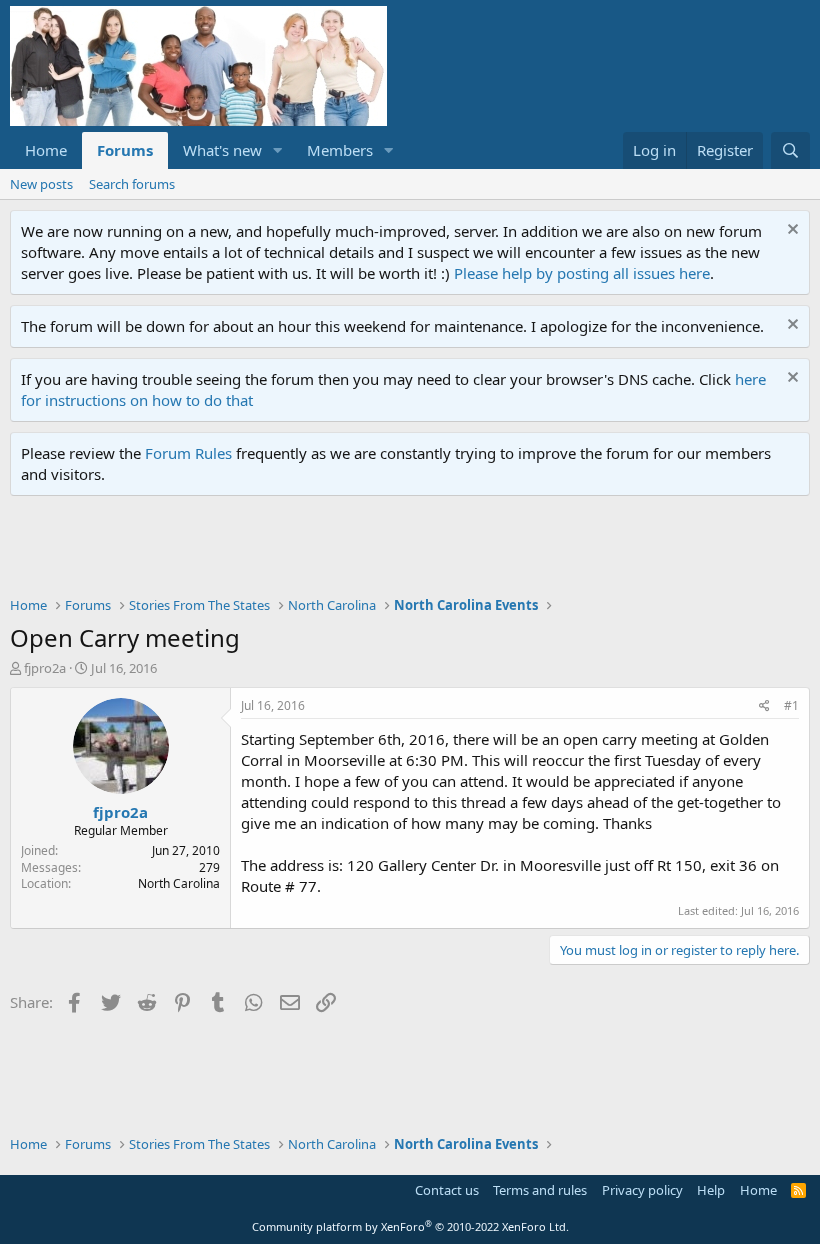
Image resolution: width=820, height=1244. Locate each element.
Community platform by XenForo (410, 1226)
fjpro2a (45, 668)
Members (340, 150)
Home (46, 150)
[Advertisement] (374, 551)
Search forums (132, 184)
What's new (222, 150)
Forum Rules (188, 453)
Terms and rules (540, 1190)
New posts (41, 184)
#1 (791, 705)
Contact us (447, 1190)
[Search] (790, 150)
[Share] (764, 706)
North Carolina (179, 883)
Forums (125, 150)
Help (711, 1190)
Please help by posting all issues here (582, 273)
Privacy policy (642, 1190)
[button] (278, 150)
